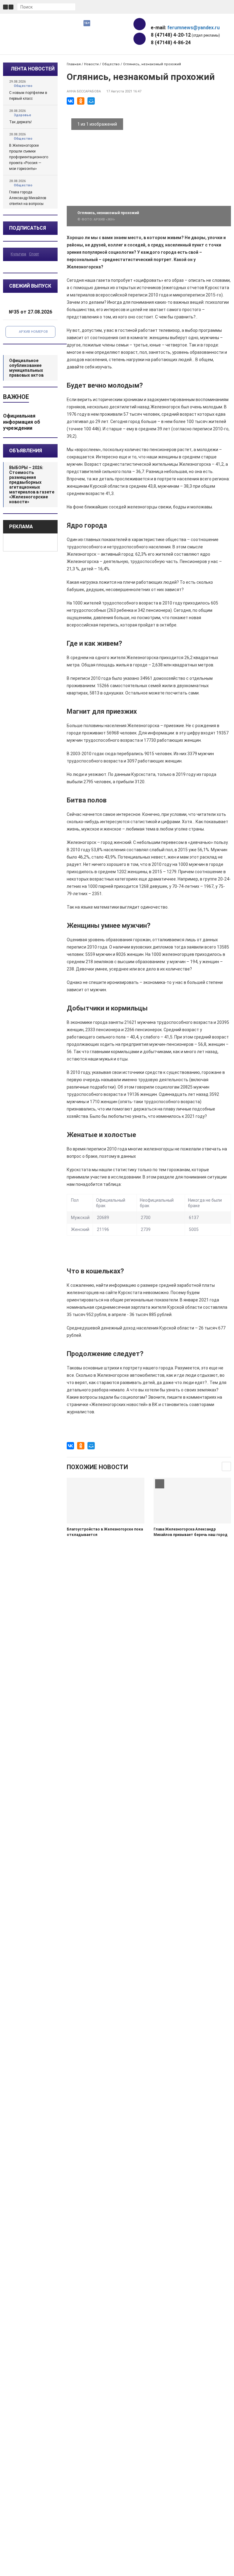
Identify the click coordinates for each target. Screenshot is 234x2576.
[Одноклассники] (81, 101)
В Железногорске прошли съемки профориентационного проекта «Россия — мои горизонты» (29, 157)
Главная (74, 64)
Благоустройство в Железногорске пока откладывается (105, 1532)
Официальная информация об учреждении (22, 422)
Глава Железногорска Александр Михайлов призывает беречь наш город (191, 1532)
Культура (18, 254)
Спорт (34, 254)
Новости (91, 64)
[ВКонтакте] (70, 101)
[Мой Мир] (91, 101)
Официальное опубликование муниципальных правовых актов (26, 368)
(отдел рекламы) (185, 35)
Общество (23, 86)
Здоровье (22, 115)
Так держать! (20, 122)
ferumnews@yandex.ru (193, 28)
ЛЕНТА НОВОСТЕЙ (33, 69)
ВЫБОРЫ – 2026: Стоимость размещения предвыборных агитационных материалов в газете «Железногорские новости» (32, 485)
